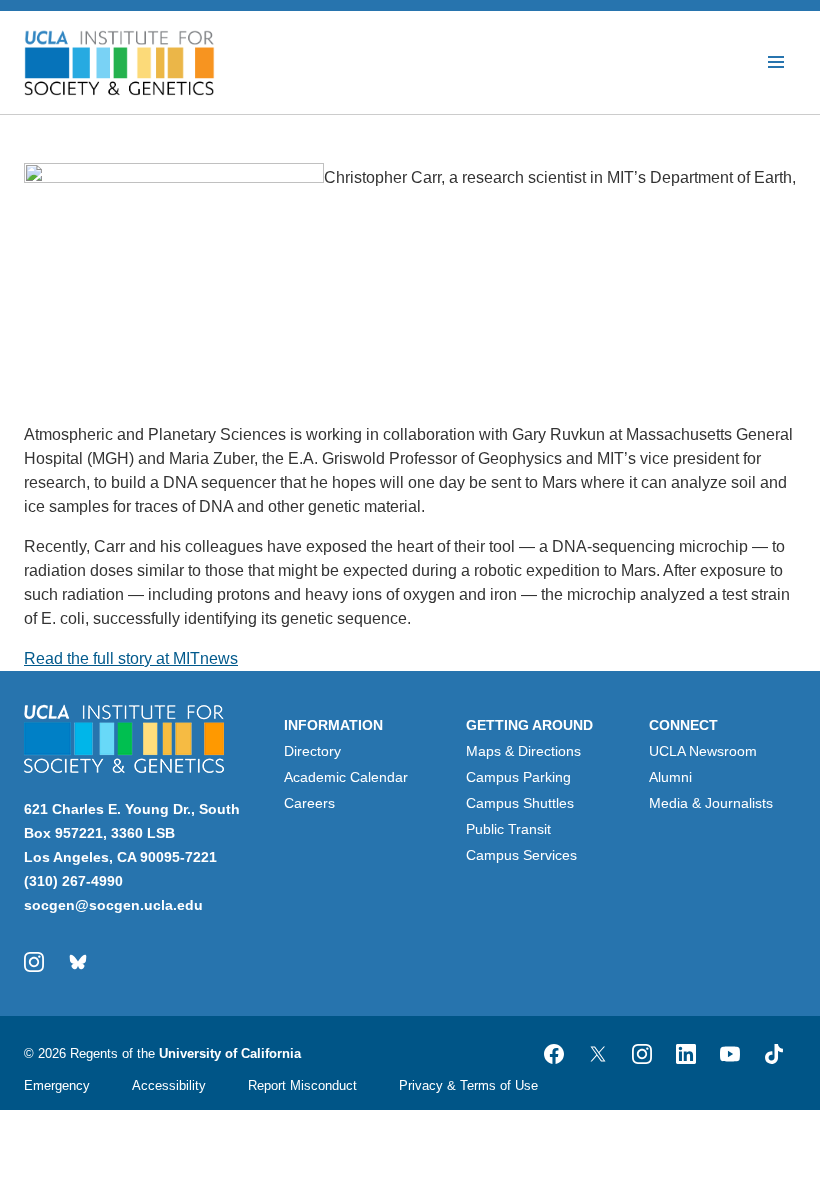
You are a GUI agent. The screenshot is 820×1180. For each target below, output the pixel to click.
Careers (309, 803)
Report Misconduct (302, 1085)
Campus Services (521, 855)
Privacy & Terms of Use (468, 1085)
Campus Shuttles (520, 803)
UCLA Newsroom (703, 751)
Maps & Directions (523, 751)
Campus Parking (518, 777)
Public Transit (508, 829)
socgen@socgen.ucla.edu (113, 905)
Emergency (57, 1085)
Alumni (670, 777)
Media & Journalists (711, 803)
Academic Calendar (346, 777)
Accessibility (169, 1085)
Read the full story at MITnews (131, 658)
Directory (312, 751)
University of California (230, 1053)
